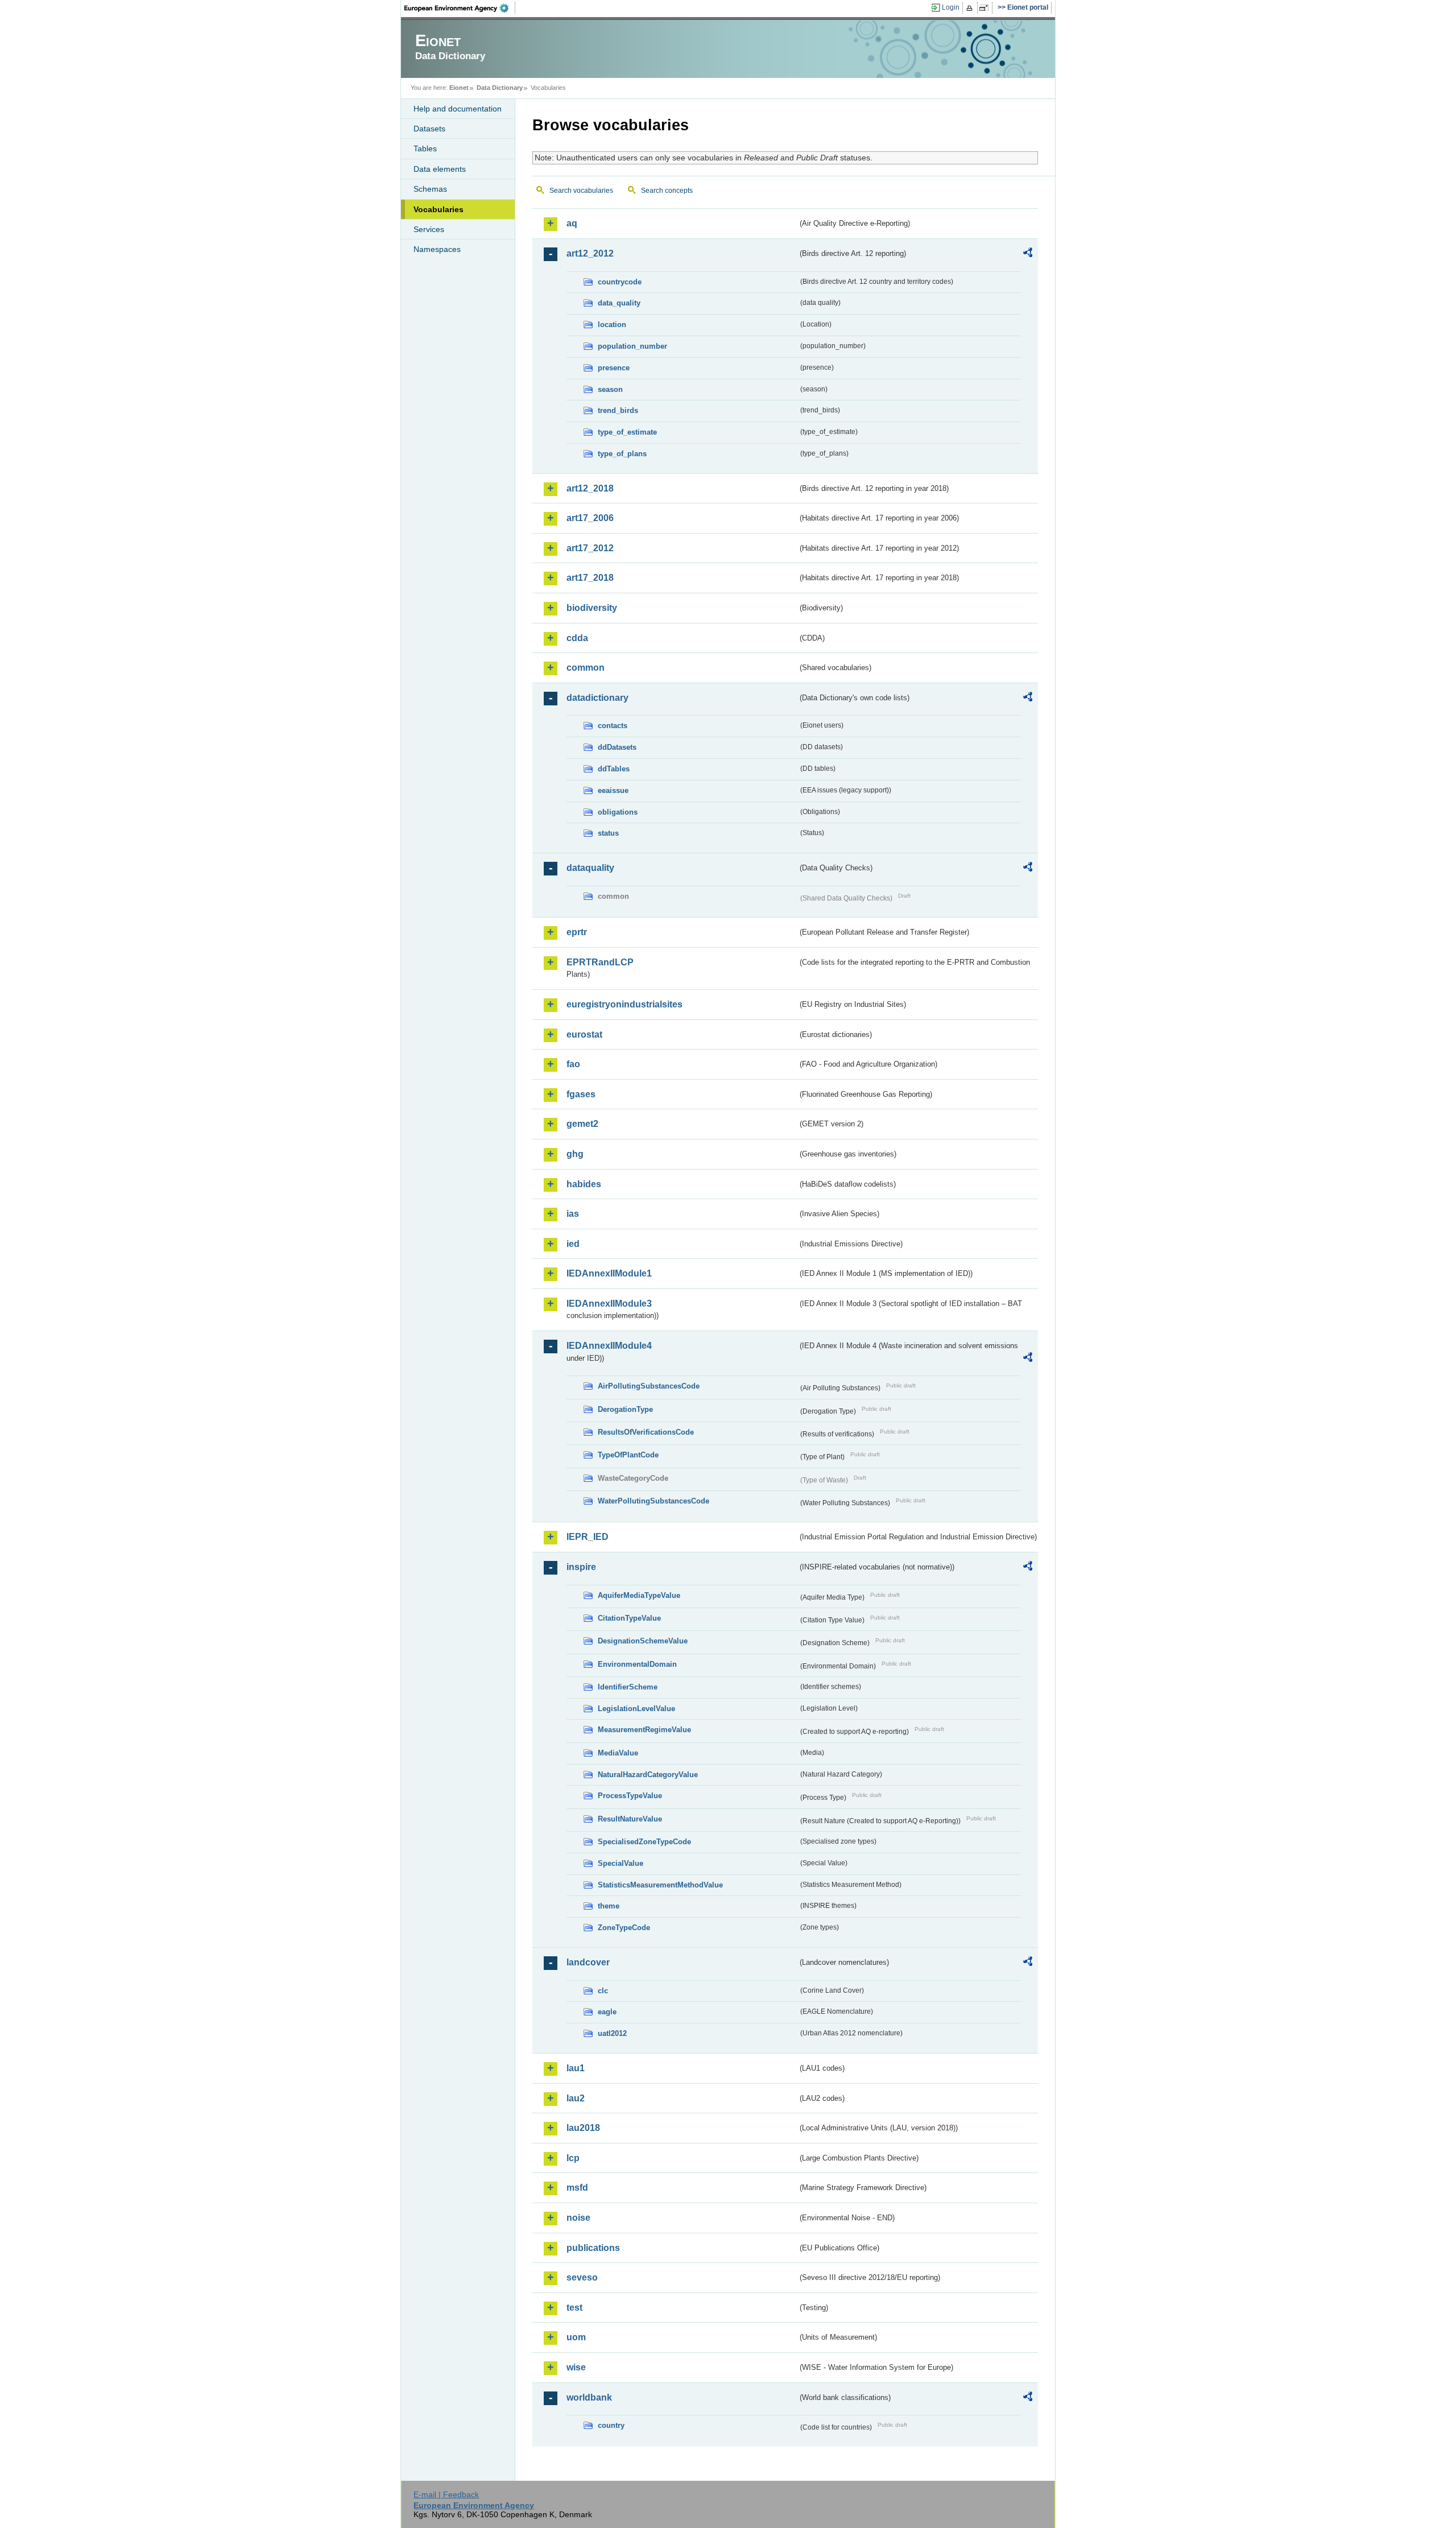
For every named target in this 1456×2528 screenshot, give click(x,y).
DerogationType (625, 1409)
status (608, 833)
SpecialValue (621, 1863)
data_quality (619, 303)
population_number (632, 346)
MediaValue (618, 1753)
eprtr (577, 932)
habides (584, 1184)
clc (603, 1991)
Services (429, 229)
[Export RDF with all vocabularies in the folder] (1028, 254)
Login (951, 7)
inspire (581, 1567)
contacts (613, 726)
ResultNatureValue (630, 1819)
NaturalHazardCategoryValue (648, 1775)
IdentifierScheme (628, 1687)
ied (573, 1244)
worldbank (589, 2397)
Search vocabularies (581, 191)
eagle (607, 2012)
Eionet (459, 88)
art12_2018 (590, 488)
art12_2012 (590, 253)
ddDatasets (617, 747)
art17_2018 (590, 578)
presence (614, 368)
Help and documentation (458, 109)
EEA (460, 8)
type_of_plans (622, 454)
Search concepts (667, 191)
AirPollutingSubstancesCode (649, 1386)
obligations (618, 812)
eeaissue (613, 790)
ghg (575, 1154)
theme (609, 1906)
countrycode (620, 282)
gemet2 (582, 1124)
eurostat (584, 1034)
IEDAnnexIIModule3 (609, 1304)
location (612, 325)
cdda (577, 638)
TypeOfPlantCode (628, 1455)
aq (572, 223)
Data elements (440, 169)
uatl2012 (612, 2033)
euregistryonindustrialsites (624, 1004)
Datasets (429, 129)
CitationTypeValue (629, 1618)
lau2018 (583, 2128)
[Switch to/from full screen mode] (986, 8)
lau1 (576, 2068)
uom (576, 2337)
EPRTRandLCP (600, 962)
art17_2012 (590, 548)
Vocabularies (439, 209)
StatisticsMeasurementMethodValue (660, 1885)
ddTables (614, 769)
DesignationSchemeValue (643, 1641)
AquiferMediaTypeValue (639, 1595)
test (574, 2308)
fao (573, 1064)
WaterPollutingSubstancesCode (653, 1501)
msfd (577, 2188)
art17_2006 (590, 518)
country (611, 2425)
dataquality (590, 868)
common (586, 668)
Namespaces (437, 249)
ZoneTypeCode (624, 1928)
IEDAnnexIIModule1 (609, 1273)
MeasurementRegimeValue (644, 1730)
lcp (573, 2158)
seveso (582, 2277)
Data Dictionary (500, 88)
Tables (425, 148)
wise (576, 2367)
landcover (588, 1962)
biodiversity (592, 608)
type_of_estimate (627, 432)
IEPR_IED (588, 1537)
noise (578, 2218)
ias (573, 1214)
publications (593, 2248)
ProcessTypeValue (630, 1796)
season (610, 389)
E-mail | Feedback (446, 2494)
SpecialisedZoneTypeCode (644, 1842)
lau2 (576, 2098)
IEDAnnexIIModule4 (609, 1346)
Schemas (430, 189)
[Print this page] (971, 8)
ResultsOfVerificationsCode (646, 1432)
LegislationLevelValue (636, 1709)
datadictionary (597, 698)
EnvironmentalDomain (637, 1664)
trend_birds (618, 410)
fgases (581, 1094)
